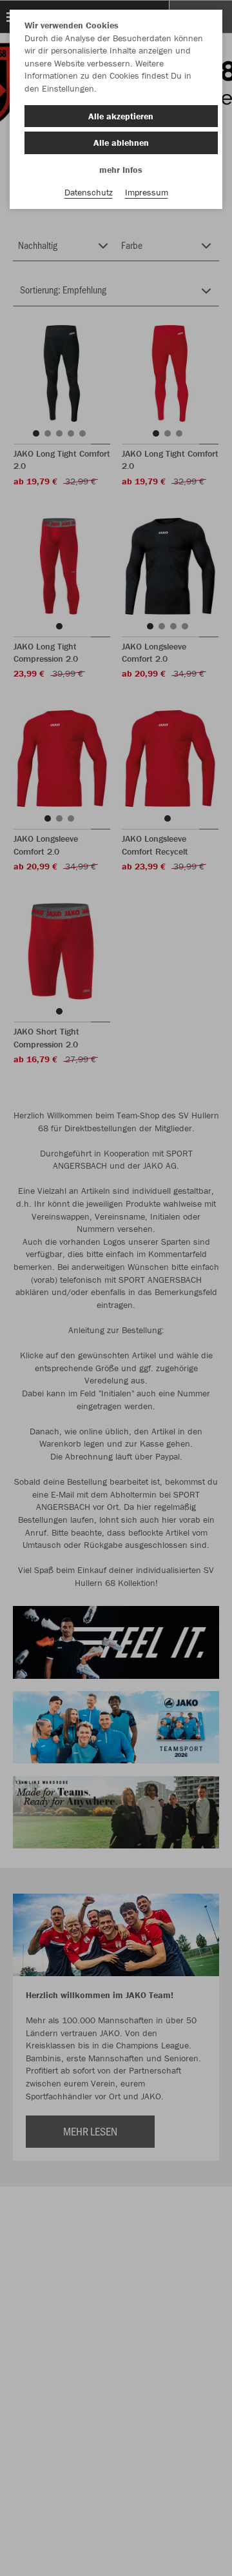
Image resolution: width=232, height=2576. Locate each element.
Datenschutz (89, 192)
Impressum (147, 192)
